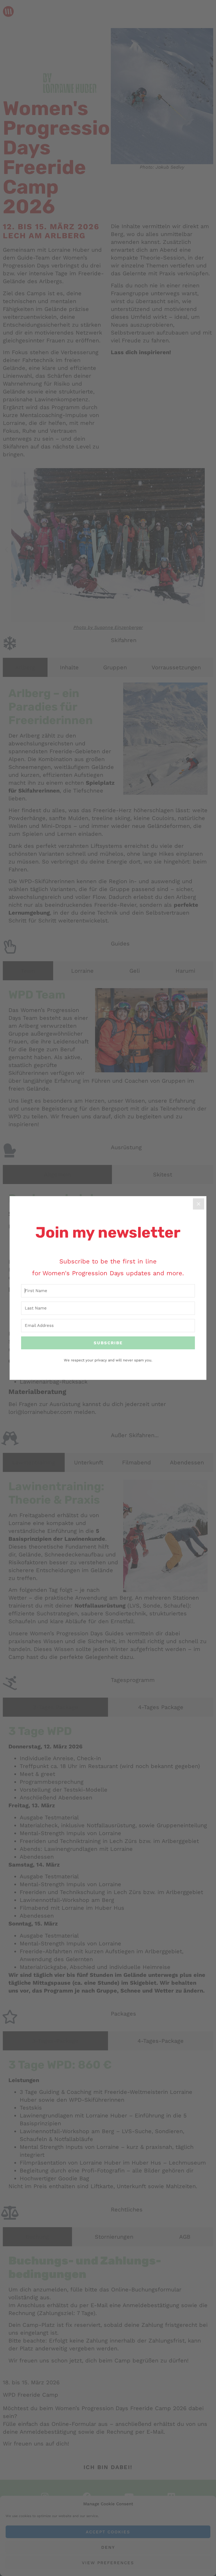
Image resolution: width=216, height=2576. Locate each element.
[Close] (199, 1204)
